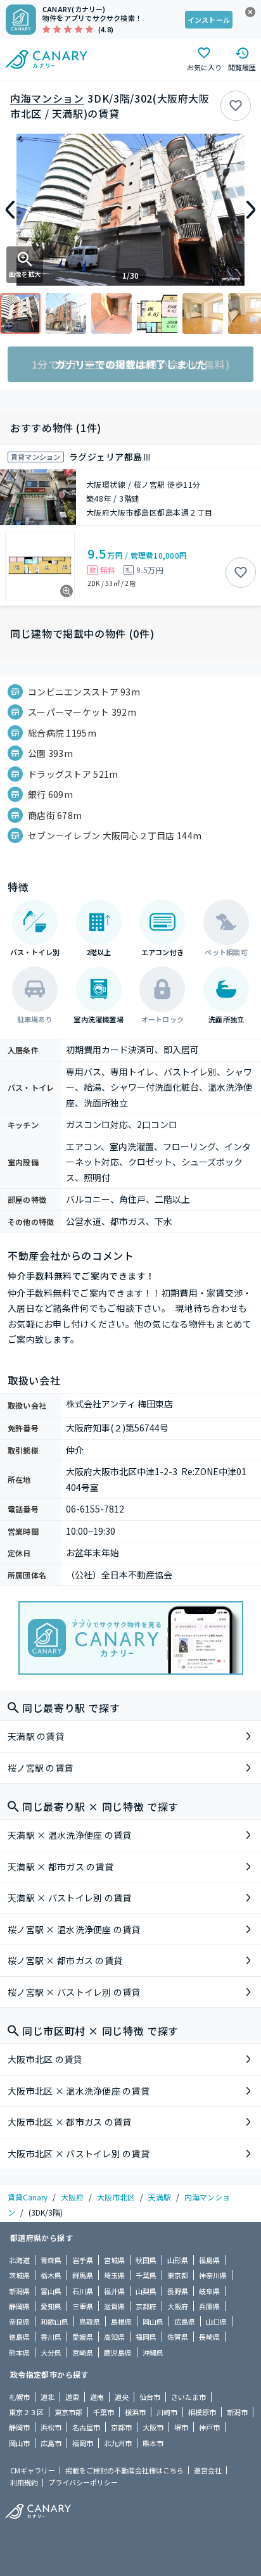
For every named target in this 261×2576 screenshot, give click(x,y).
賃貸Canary (28, 2197)
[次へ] (251, 210)
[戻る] (10, 210)
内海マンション (47, 98)
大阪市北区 (116, 2197)
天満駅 (160, 2197)
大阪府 (72, 2197)
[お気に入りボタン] (236, 106)
